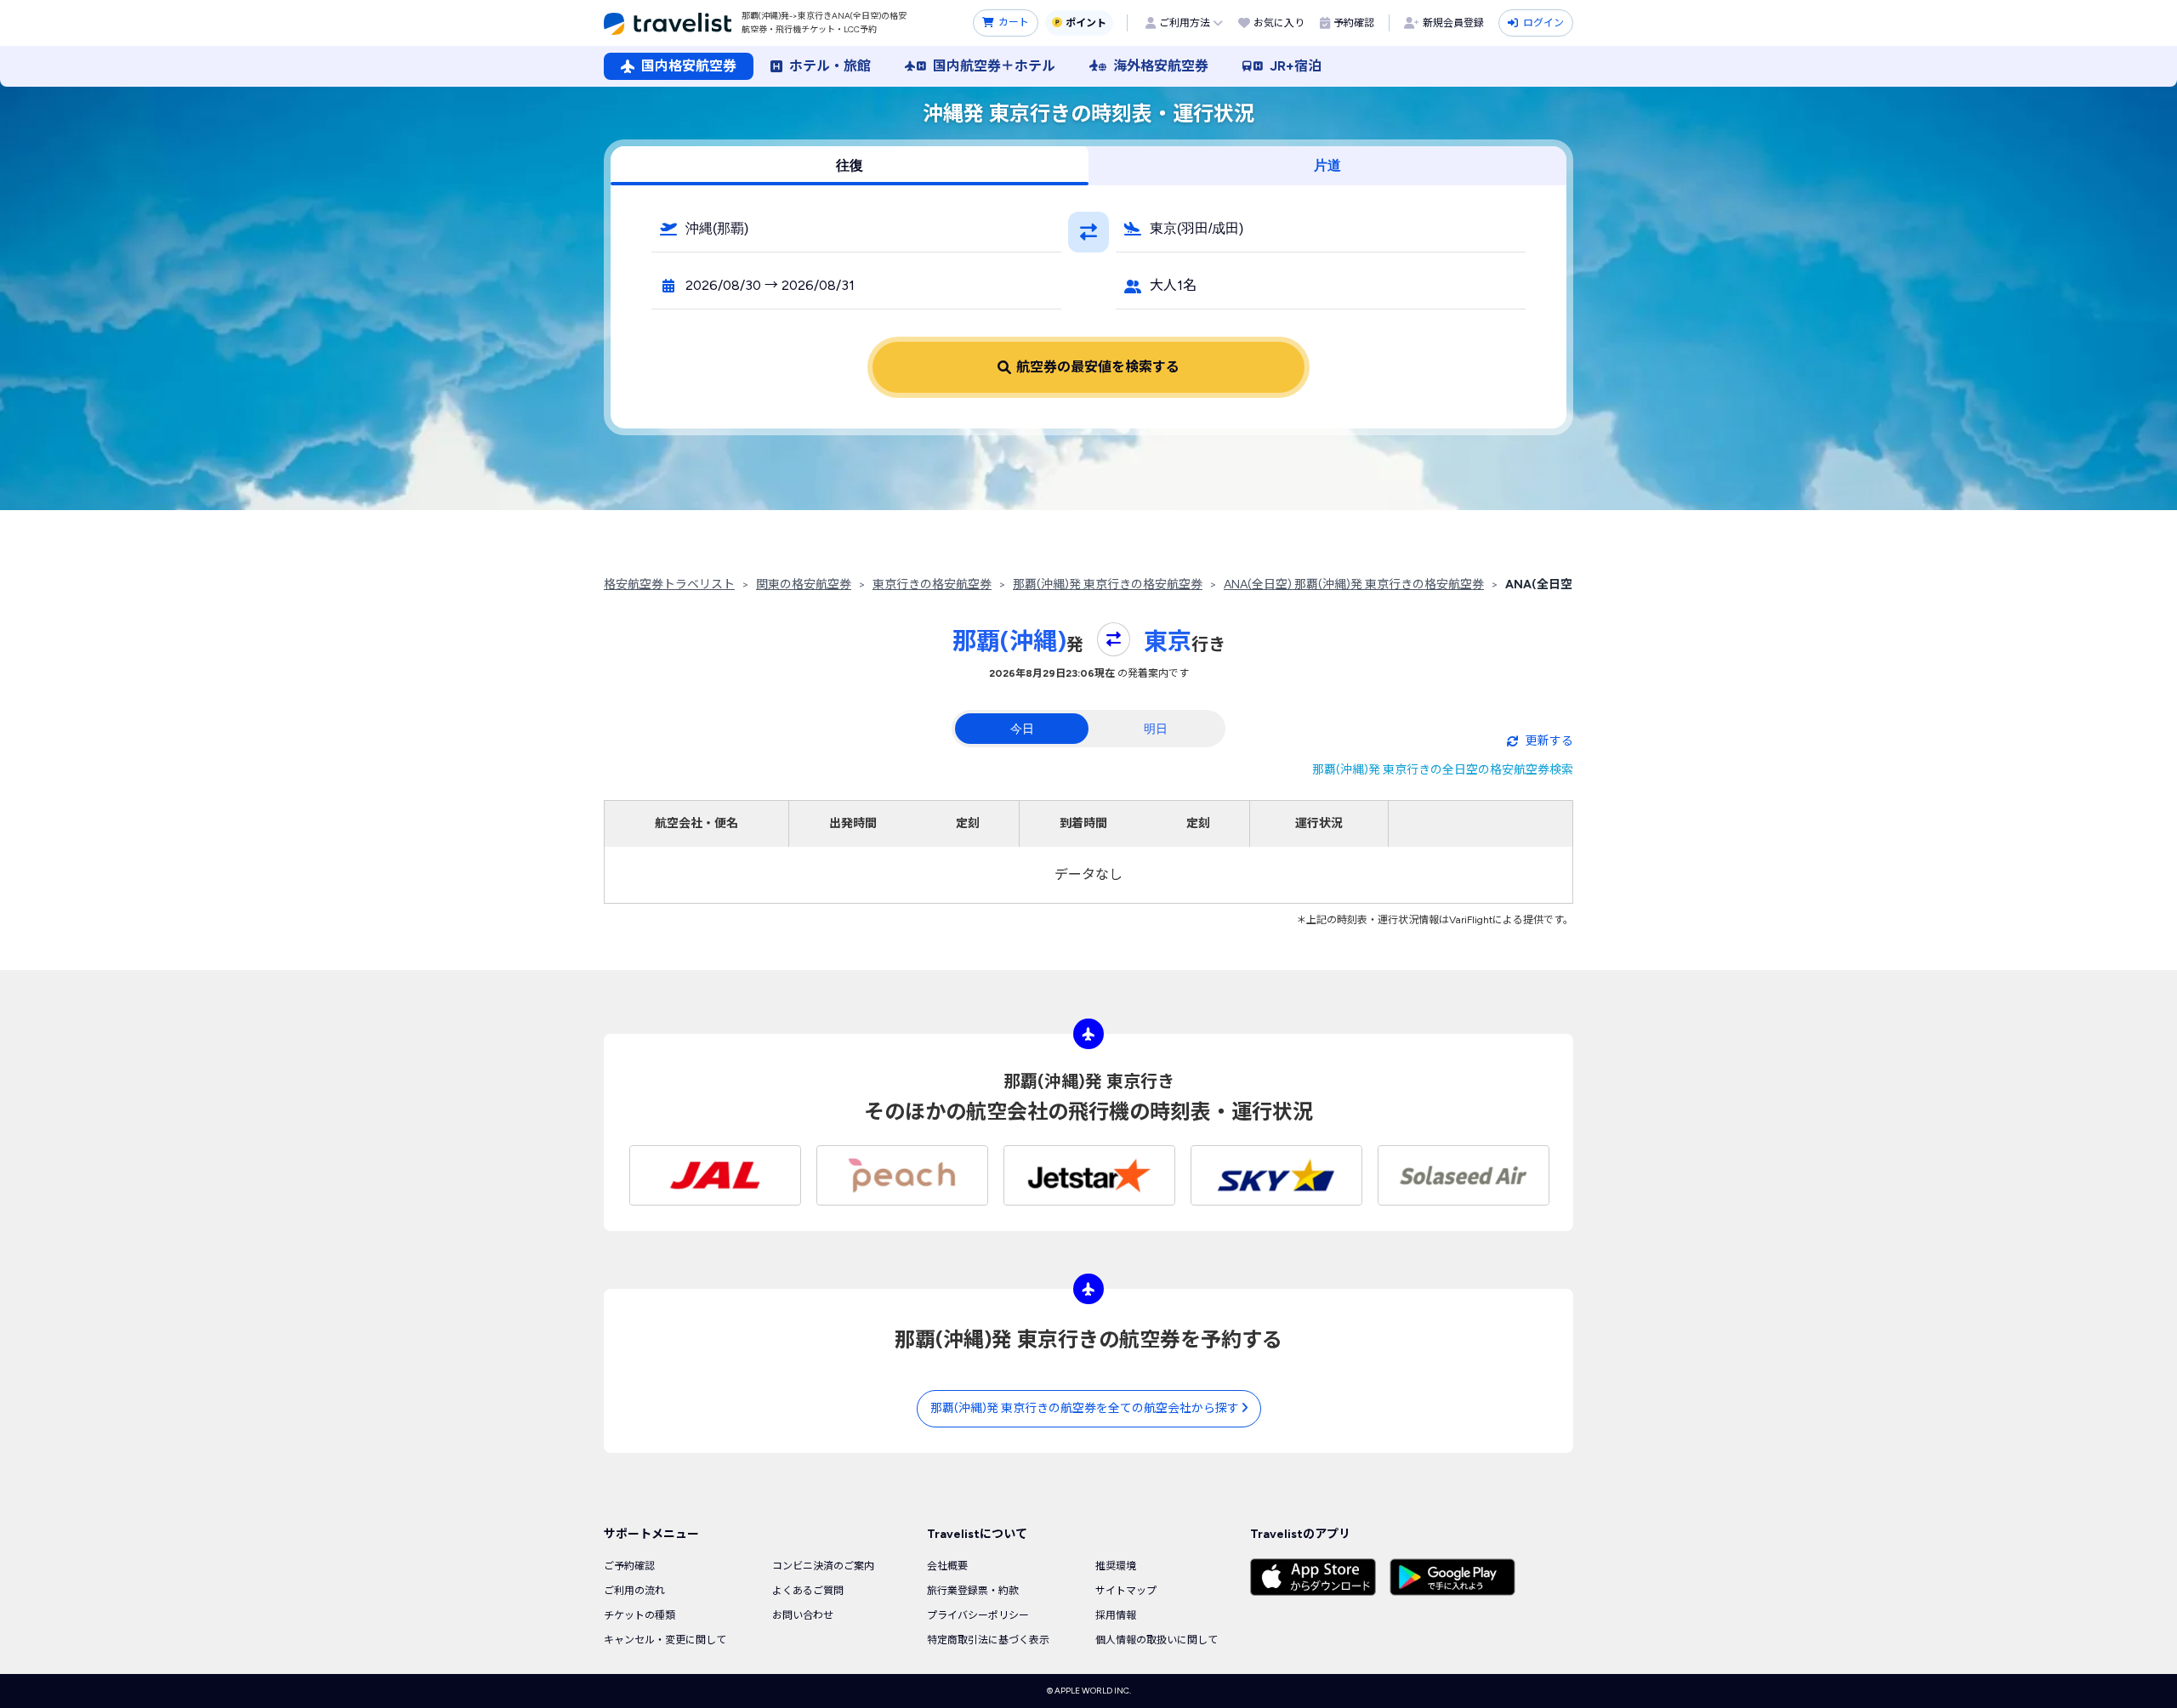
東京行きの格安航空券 (932, 584)
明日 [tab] (1156, 729)
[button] (856, 229)
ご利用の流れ (634, 1591)
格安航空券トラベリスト (669, 584)
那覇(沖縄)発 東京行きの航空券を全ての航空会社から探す (1086, 1408)
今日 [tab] (1022, 729)
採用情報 (1116, 1615)
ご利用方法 (1185, 23)
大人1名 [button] (1173, 285)
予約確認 (1354, 23)
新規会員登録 (1453, 23)
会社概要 (947, 1566)
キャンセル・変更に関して (665, 1640)
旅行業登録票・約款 (973, 1591)
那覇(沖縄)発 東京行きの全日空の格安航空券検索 (1443, 770)
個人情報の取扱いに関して (1157, 1640)
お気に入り (1279, 23)
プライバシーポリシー (978, 1615)
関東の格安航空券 (804, 584)
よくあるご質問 (808, 1591)
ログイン (1543, 23)
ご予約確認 (629, 1566)
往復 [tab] (850, 165)
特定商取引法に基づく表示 (988, 1640)
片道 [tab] (1327, 165)
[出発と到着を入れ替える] (1088, 232)
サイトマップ (1126, 1591)
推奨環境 (1116, 1566)
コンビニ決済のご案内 (823, 1566)
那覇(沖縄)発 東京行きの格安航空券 (1108, 584)
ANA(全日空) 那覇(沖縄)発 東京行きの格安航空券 (1354, 584)
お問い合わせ (803, 1615)
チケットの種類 (639, 1615)
